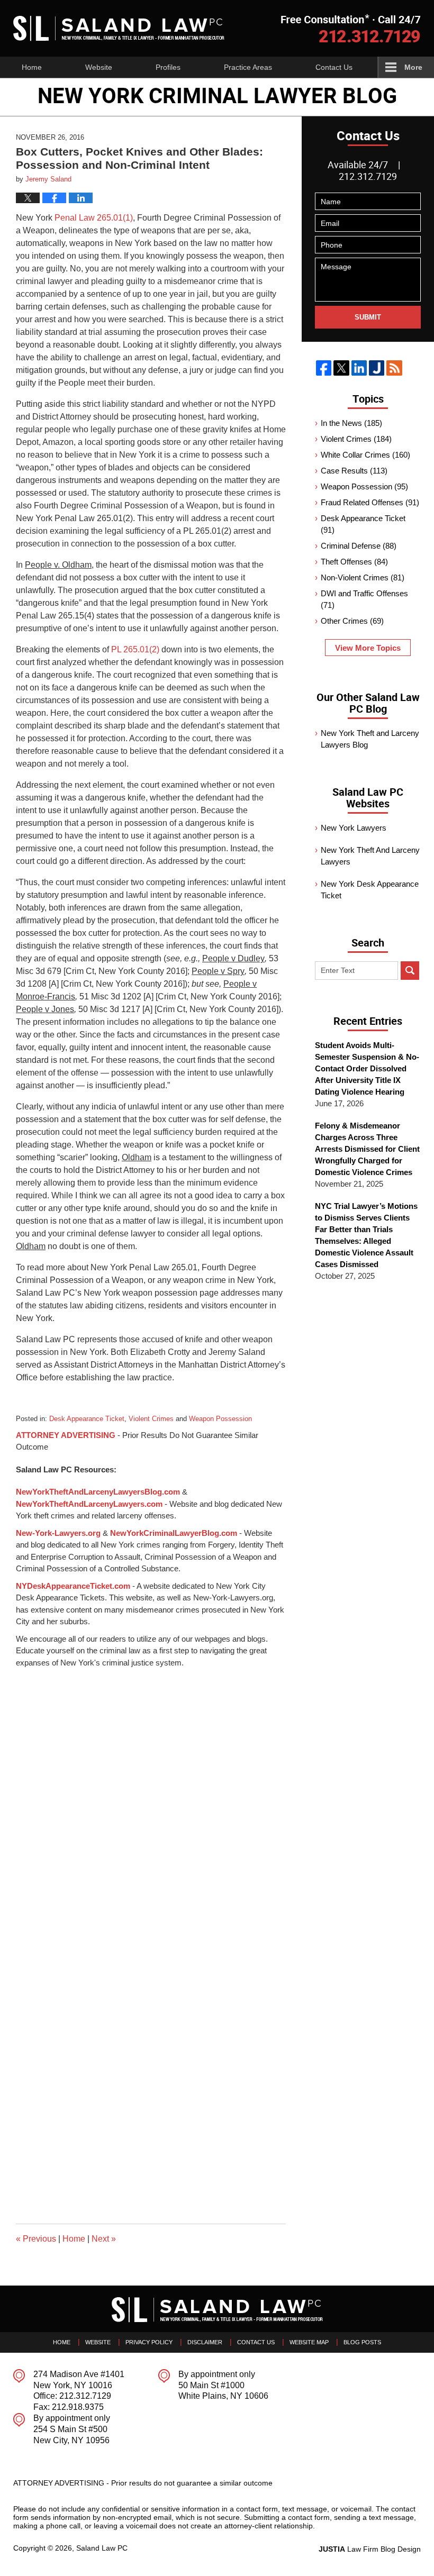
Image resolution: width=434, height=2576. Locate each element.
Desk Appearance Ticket (87, 1419)
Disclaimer (205, 2342)
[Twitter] (341, 368)
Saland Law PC (102, 2548)
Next (104, 2239)
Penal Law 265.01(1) (93, 218)
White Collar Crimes (365, 455)
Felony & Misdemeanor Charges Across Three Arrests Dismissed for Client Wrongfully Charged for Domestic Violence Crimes (367, 1149)
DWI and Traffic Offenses (364, 599)
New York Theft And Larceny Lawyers (370, 856)
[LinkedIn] (359, 368)
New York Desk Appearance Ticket (370, 890)
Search (410, 971)
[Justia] (377, 368)
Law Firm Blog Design (370, 2549)
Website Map (309, 2342)
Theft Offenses (354, 562)
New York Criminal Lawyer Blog (119, 28)
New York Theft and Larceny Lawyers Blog (370, 739)
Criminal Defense (359, 546)
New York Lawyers (354, 828)
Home (32, 67)
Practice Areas (248, 67)
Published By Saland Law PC (351, 28)
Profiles (168, 67)
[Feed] (394, 368)
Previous (36, 2239)
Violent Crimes (151, 1419)
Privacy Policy (149, 2342)
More (413, 67)
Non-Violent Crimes (363, 577)
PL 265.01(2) (135, 649)
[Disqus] (151, 1801)
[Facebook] (324, 368)
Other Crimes (352, 621)
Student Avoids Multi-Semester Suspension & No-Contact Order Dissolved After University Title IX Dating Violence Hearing (367, 1068)
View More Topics (368, 648)
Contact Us (334, 67)
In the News (351, 423)
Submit (368, 317)
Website (99, 67)
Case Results (354, 471)
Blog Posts (362, 2342)
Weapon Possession (220, 1419)
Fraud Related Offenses (370, 502)
